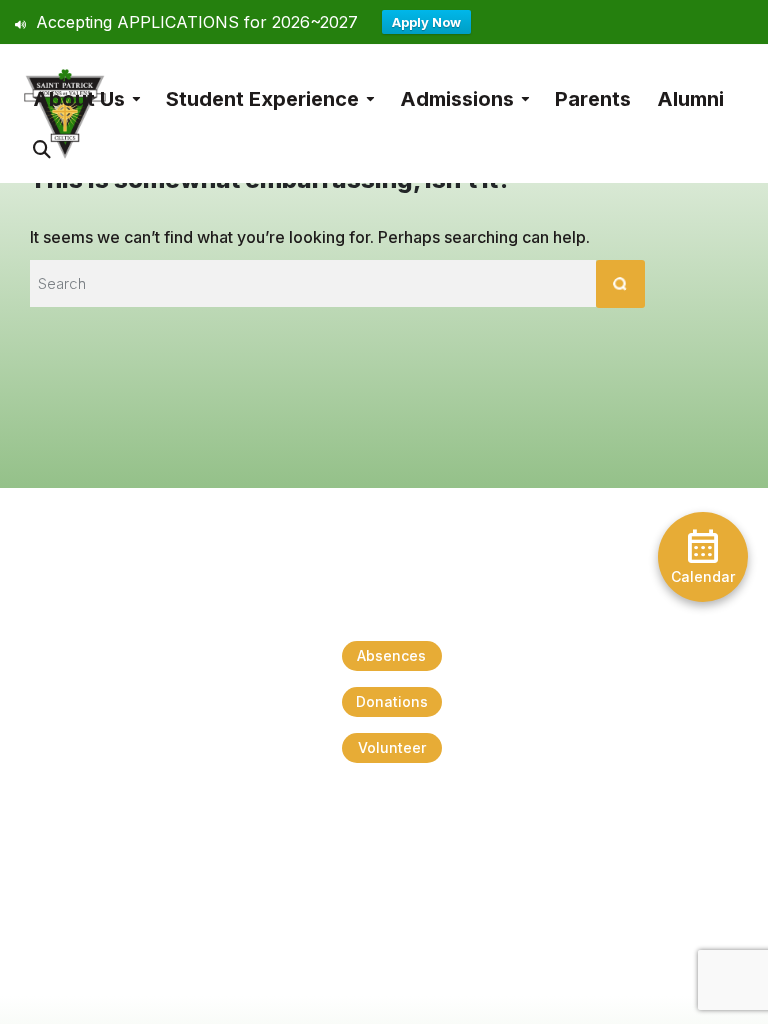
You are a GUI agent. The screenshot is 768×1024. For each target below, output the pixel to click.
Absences (391, 655)
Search (42, 139)
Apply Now (426, 22)
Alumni (690, 99)
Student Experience (262, 99)
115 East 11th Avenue (70, 884)
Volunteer (392, 747)
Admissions (457, 99)
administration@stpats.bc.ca (391, 847)
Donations (392, 701)
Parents (593, 99)
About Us (79, 99)
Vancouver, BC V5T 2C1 (81, 907)
